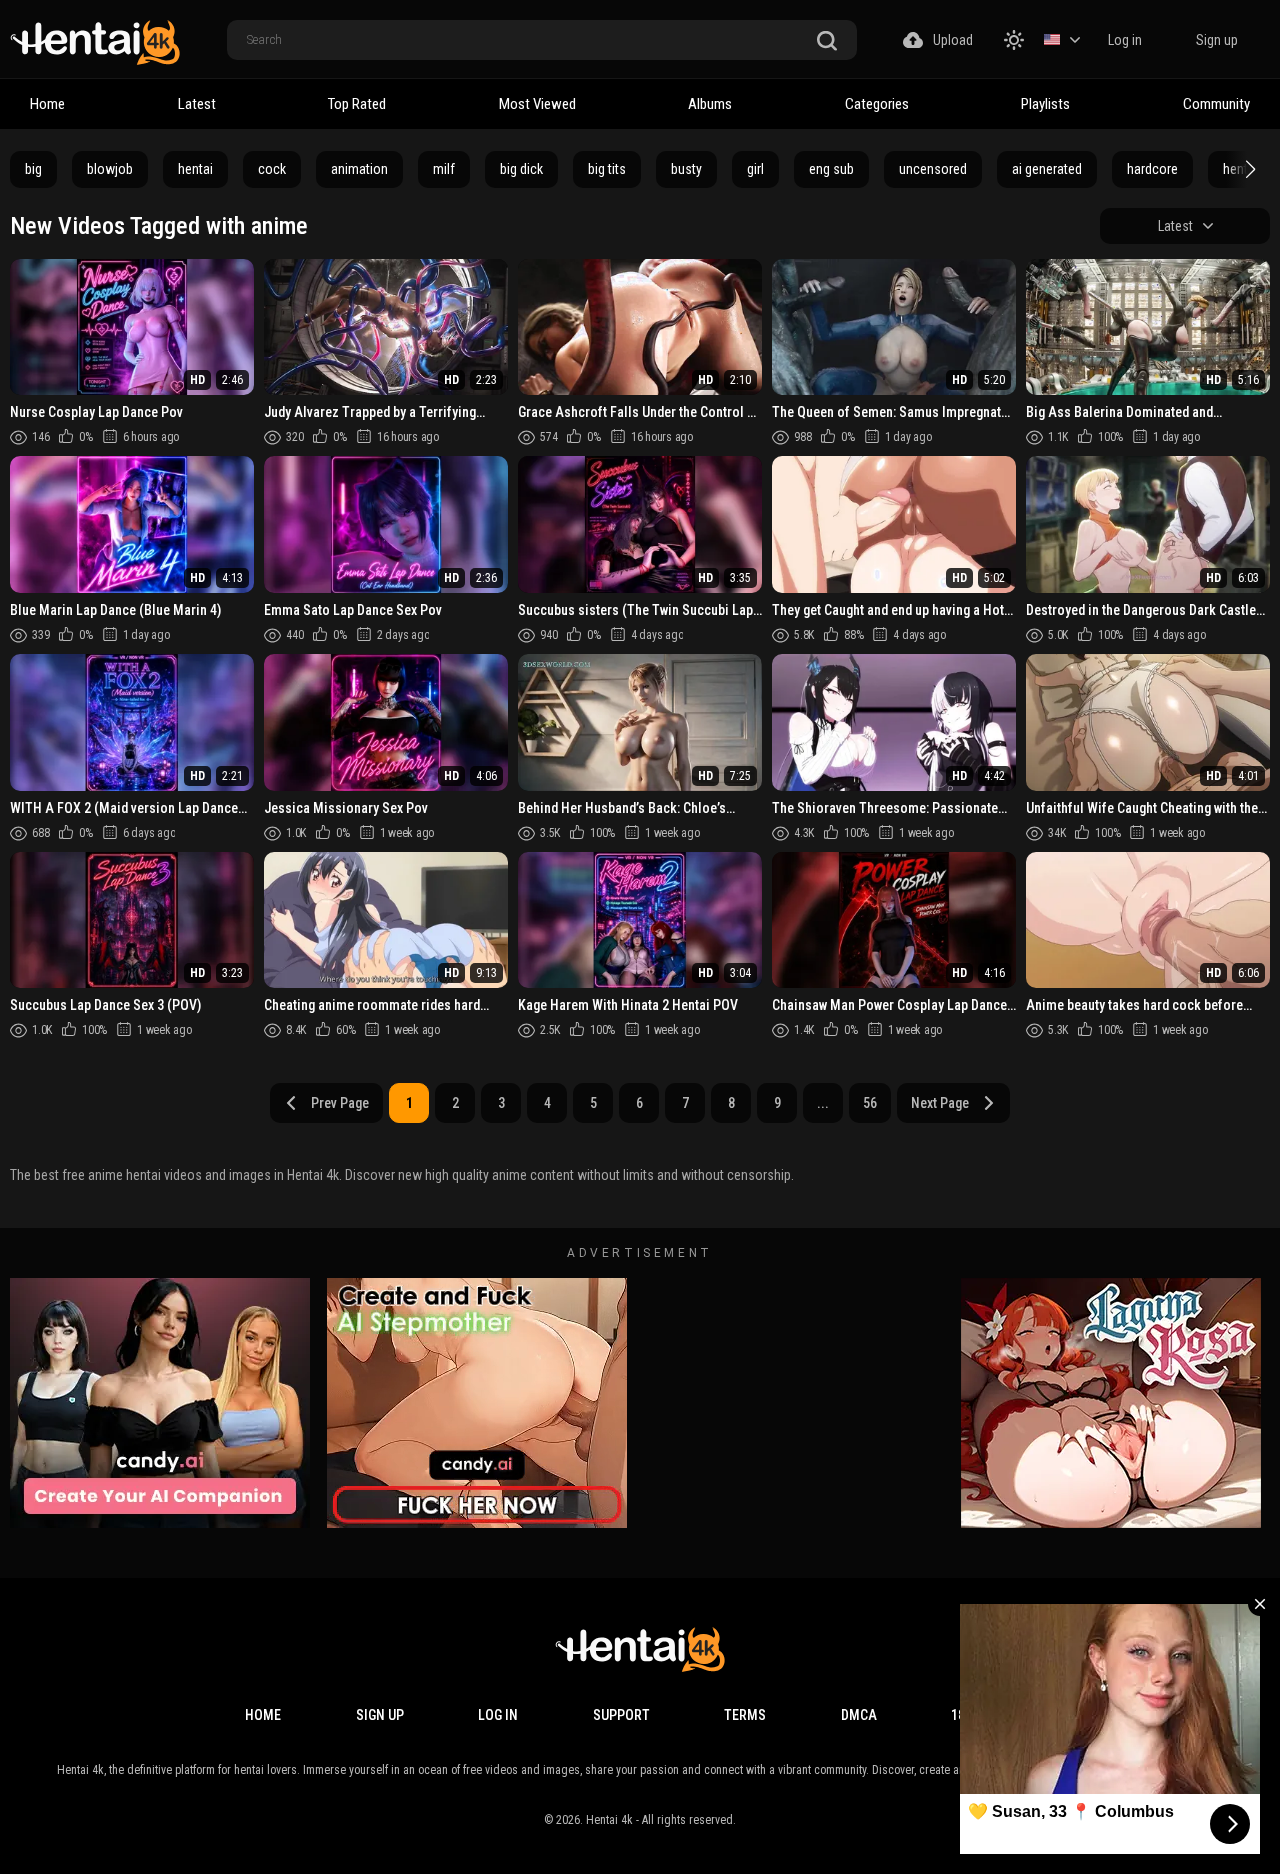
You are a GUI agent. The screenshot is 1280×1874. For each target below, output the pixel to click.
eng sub (831, 169)
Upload (953, 40)
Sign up (1217, 40)
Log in (1125, 40)
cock (272, 169)
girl (755, 169)
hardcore (1152, 169)
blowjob (110, 169)
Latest (197, 104)
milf (444, 169)
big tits (607, 169)
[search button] (827, 41)
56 (870, 1103)
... (823, 1103)
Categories (877, 104)
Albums (710, 104)
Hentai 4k (609, 1820)
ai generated (1047, 169)
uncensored (933, 169)
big (33, 169)
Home (47, 104)
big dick (521, 169)
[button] (1248, 169)
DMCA (859, 1715)
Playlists (1045, 104)
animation (359, 169)
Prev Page (340, 1103)
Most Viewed (537, 104)
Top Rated (357, 104)
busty (686, 169)
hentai (195, 169)
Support (621, 1715)
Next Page (940, 1103)
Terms (745, 1715)
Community (1216, 104)
